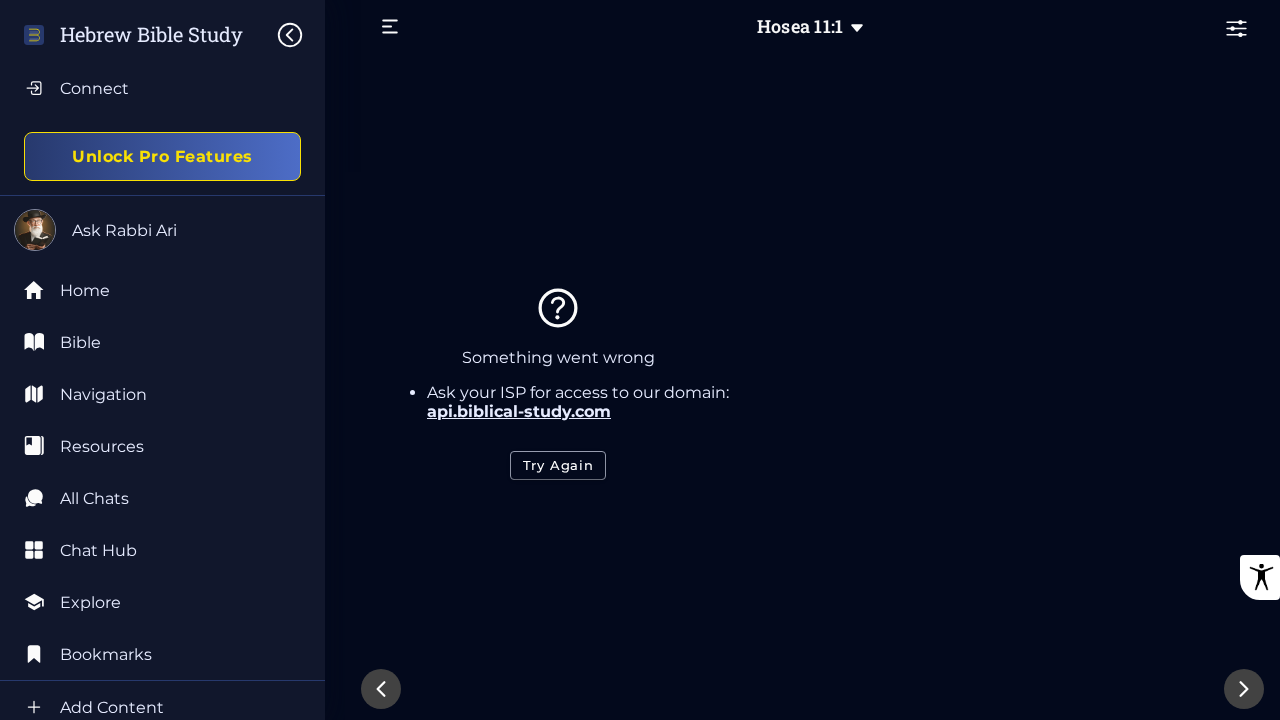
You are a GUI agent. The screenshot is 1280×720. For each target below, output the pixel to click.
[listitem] (162, 342)
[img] (300, 35)
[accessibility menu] (1260, 577)
